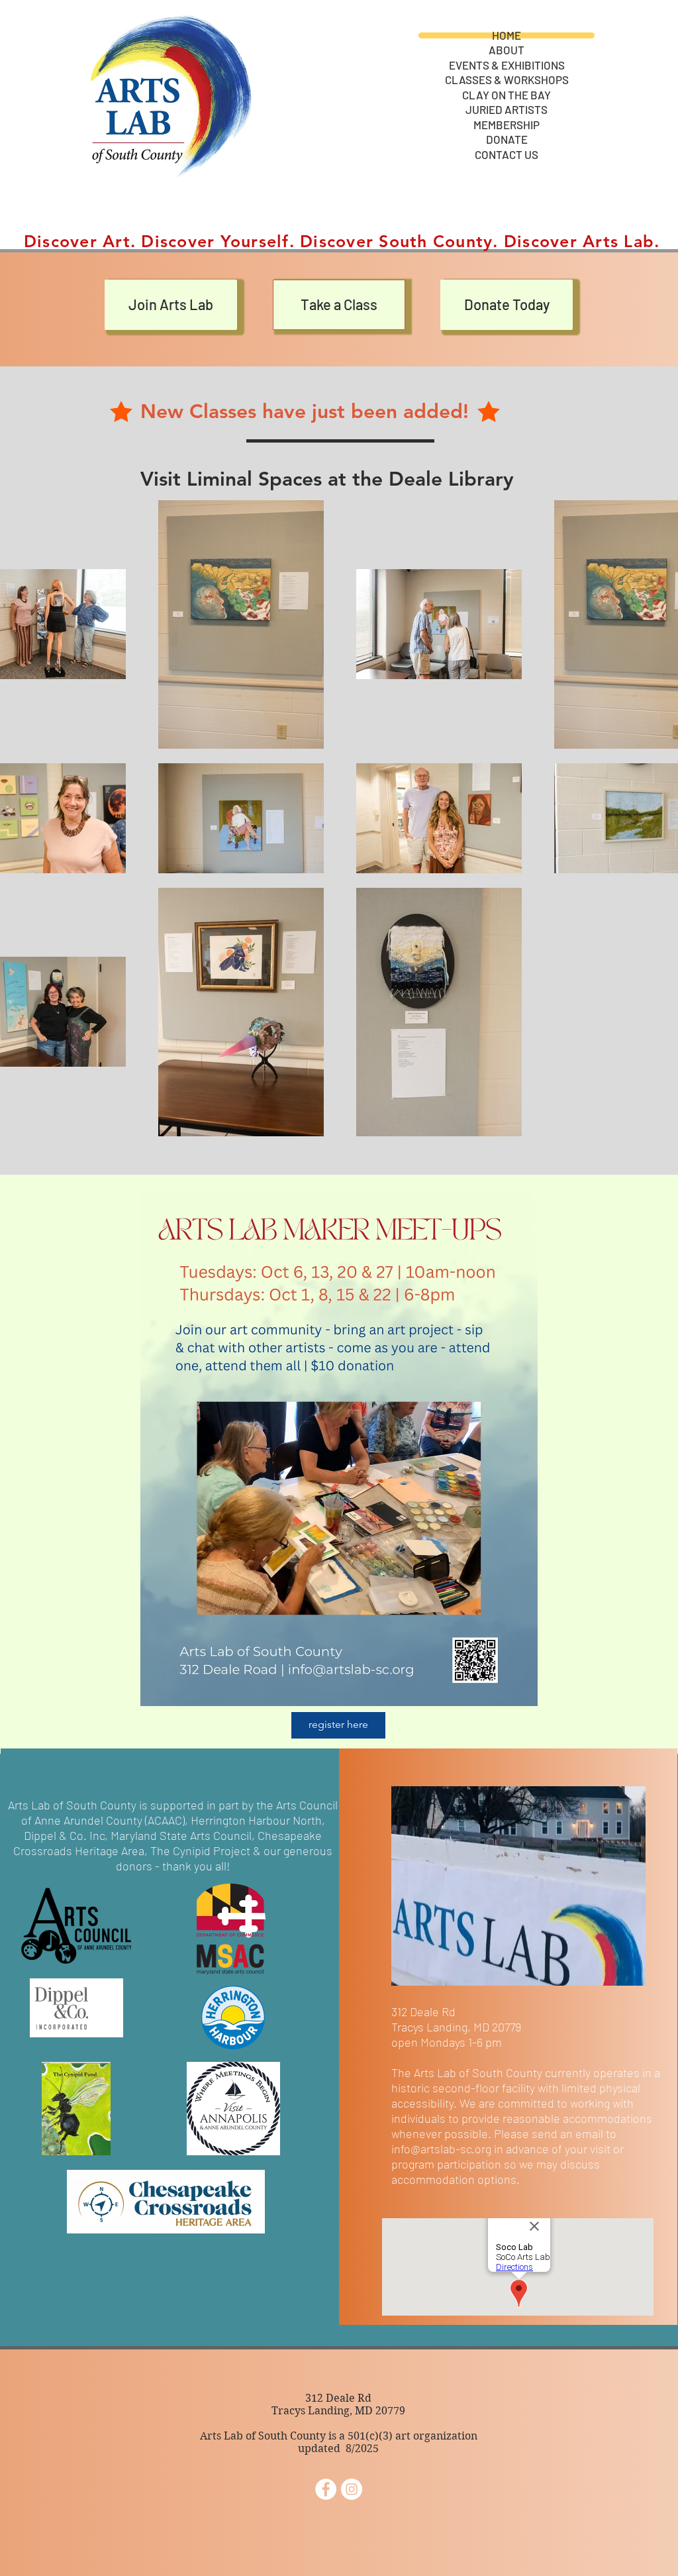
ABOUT (507, 50)
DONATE (507, 139)
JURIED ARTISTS (507, 110)
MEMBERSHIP (507, 125)
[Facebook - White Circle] (326, 2489)
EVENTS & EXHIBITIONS (507, 65)
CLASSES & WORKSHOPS (507, 80)
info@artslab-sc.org (441, 2149)
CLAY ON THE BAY (507, 95)
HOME (507, 35)
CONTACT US (507, 155)
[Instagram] (352, 2489)
